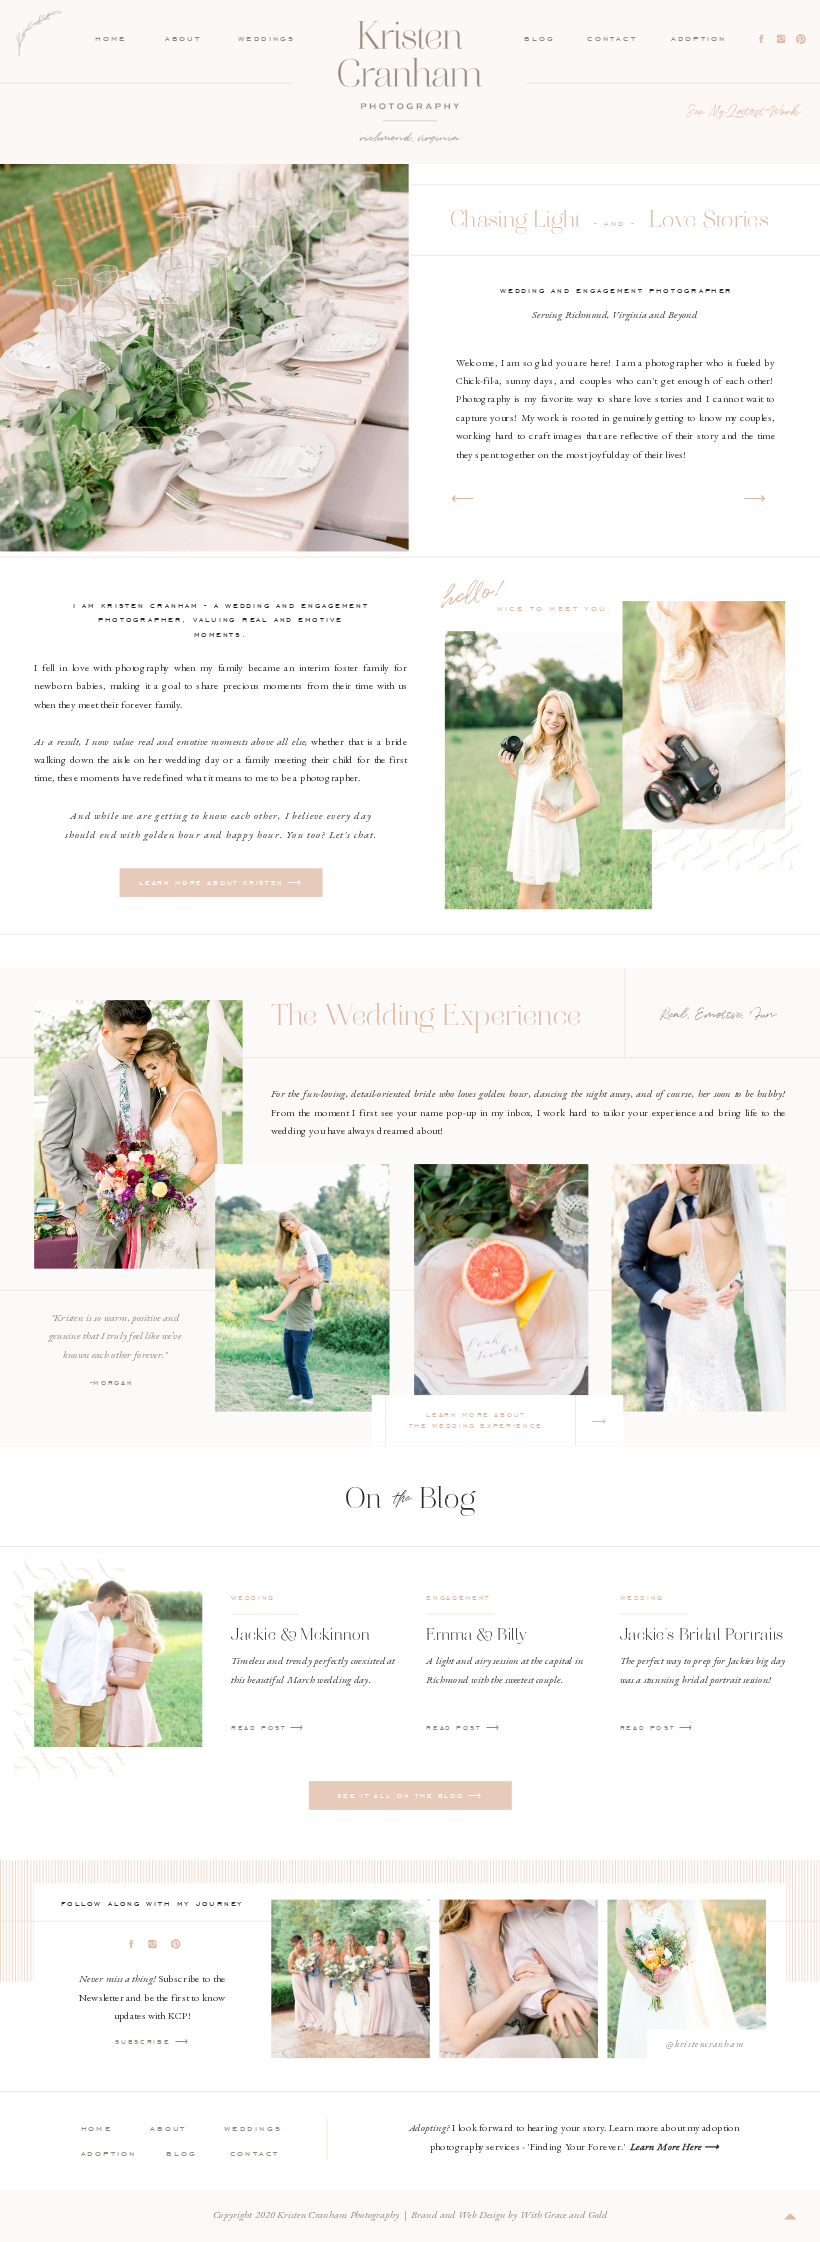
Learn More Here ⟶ (674, 2145)
